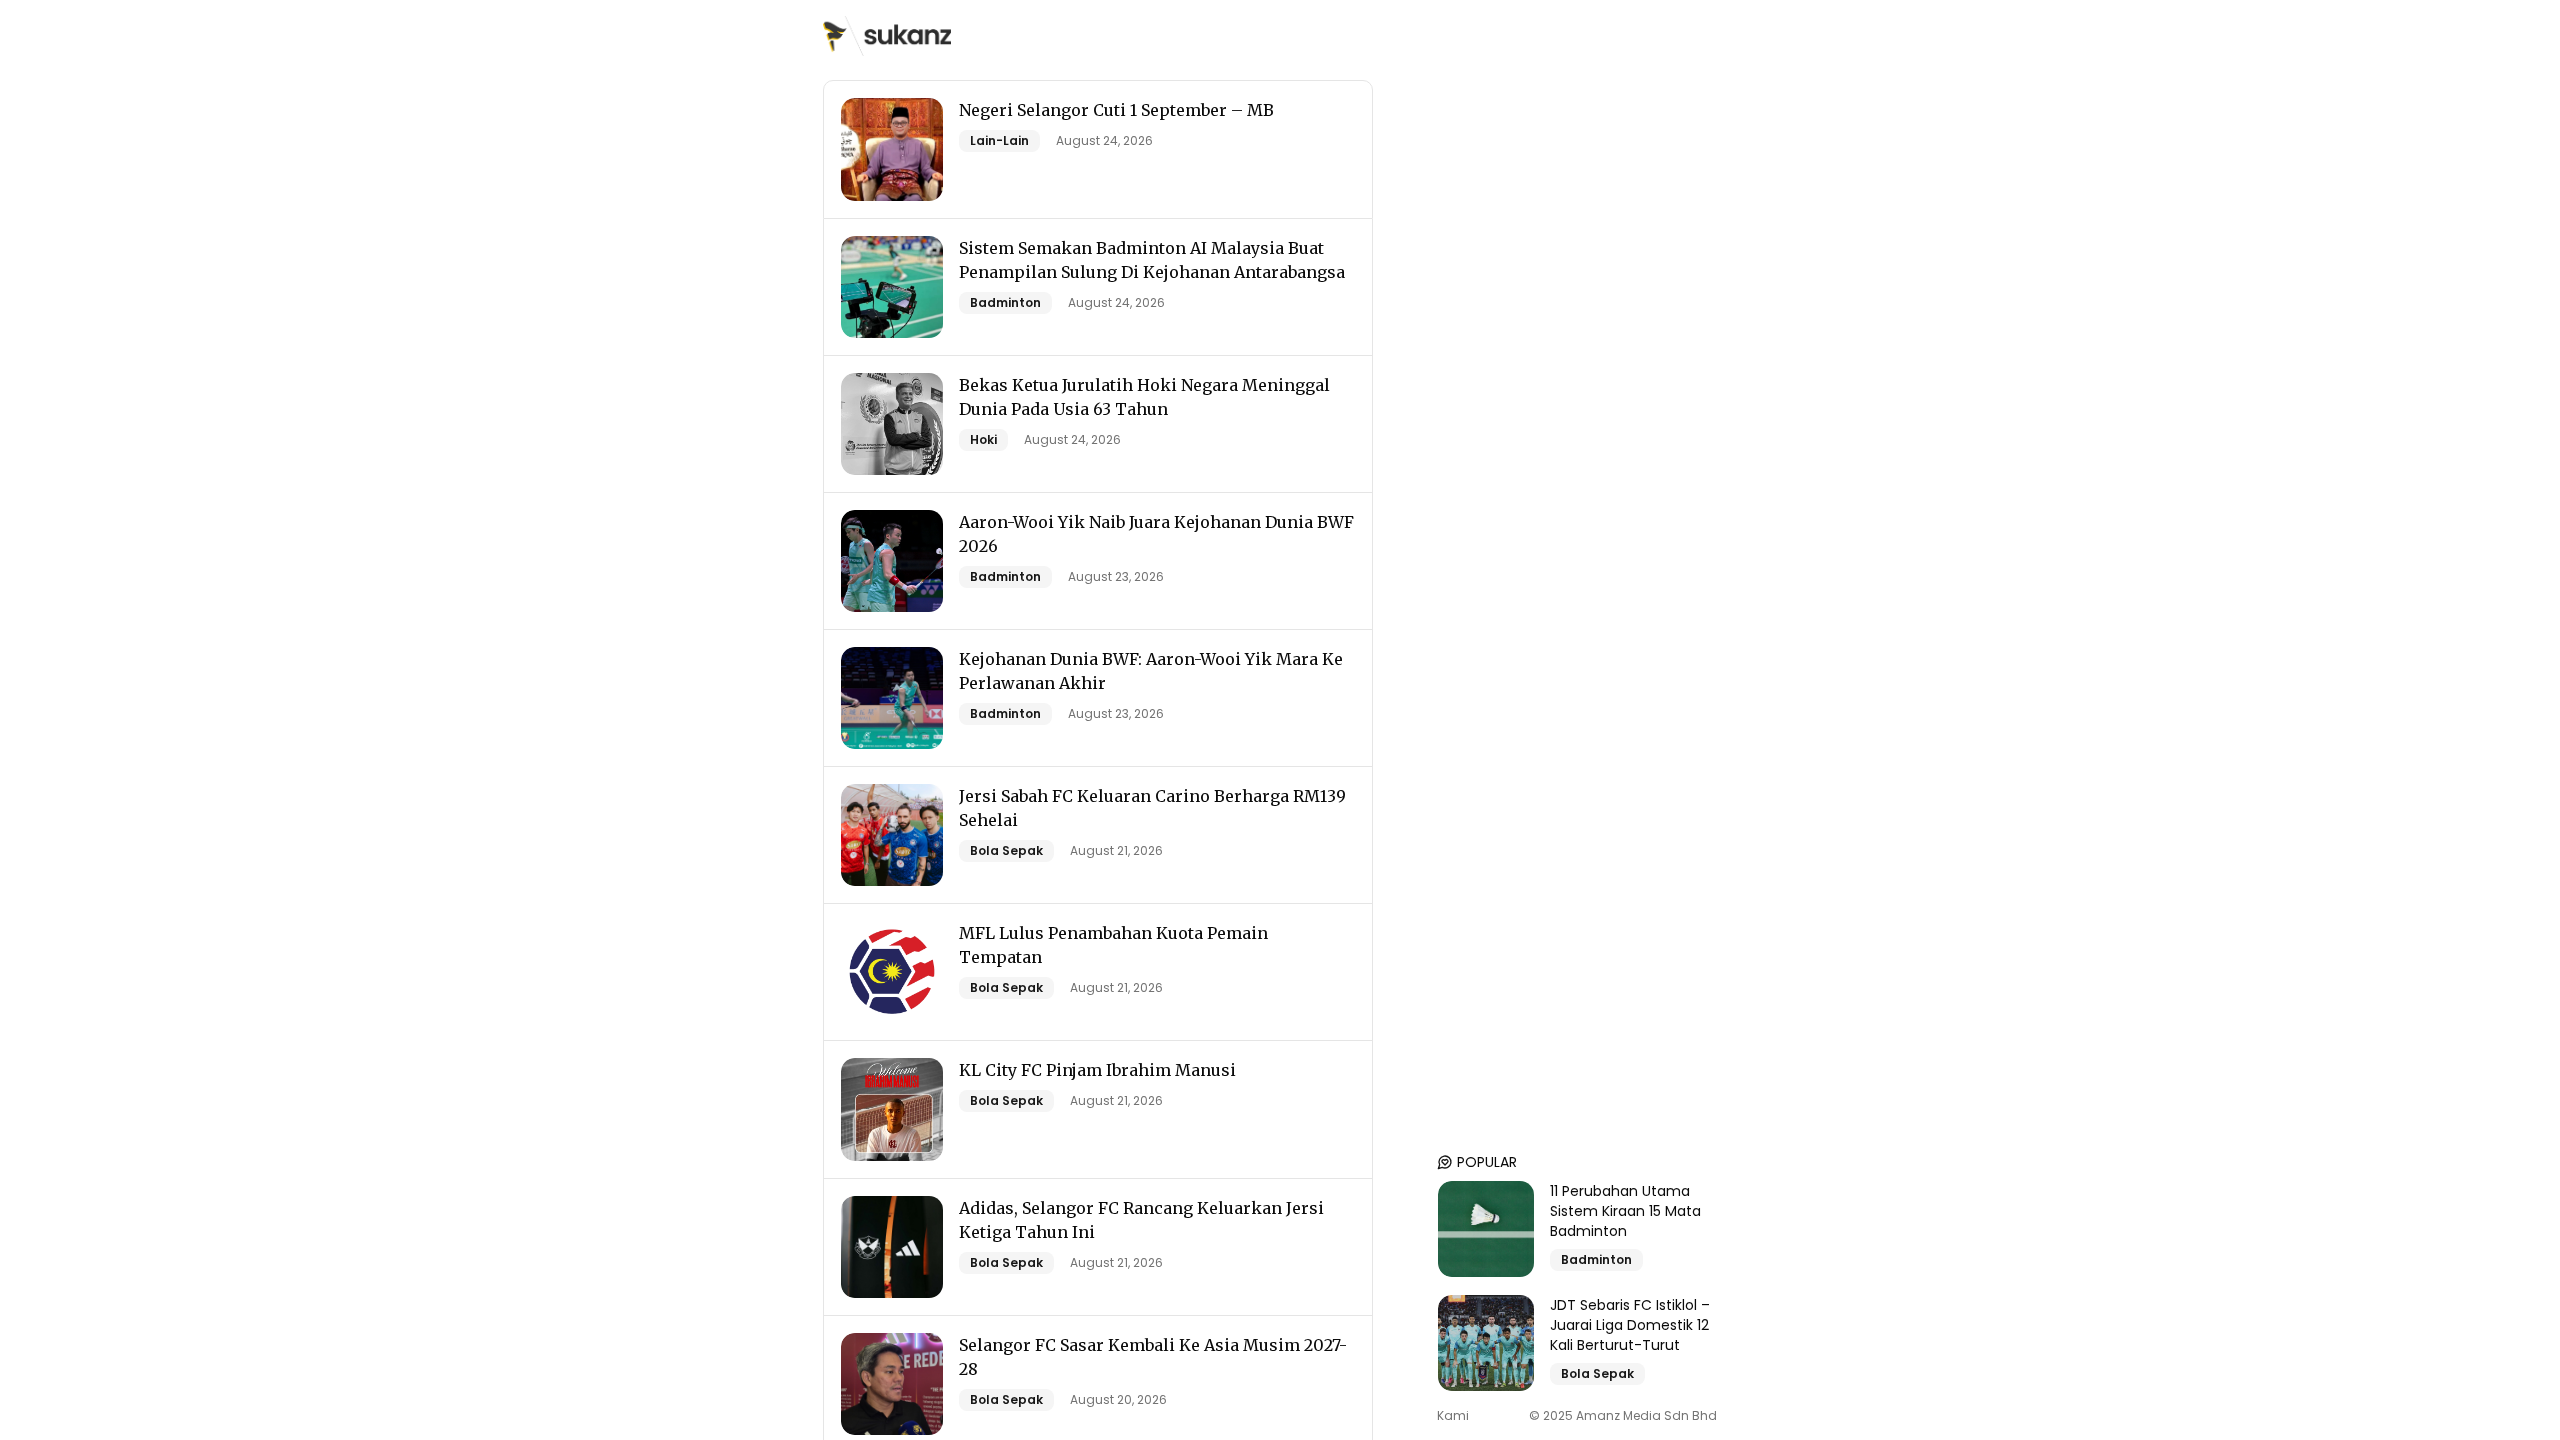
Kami (1453, 1416)
